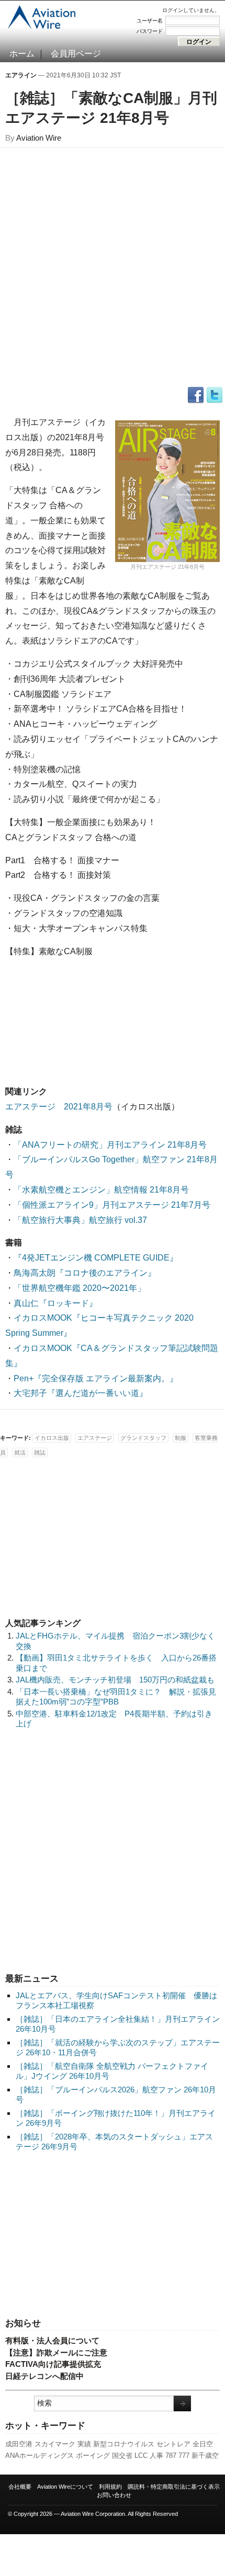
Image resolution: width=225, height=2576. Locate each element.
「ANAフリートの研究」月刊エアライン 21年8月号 (110, 1145)
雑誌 (40, 1452)
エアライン (21, 75)
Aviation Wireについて (65, 2487)
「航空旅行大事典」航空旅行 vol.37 (80, 1220)
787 (171, 2455)
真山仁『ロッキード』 (55, 1303)
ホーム (22, 54)
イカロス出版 (52, 1438)
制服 (181, 1438)
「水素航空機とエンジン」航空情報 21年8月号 (101, 1190)
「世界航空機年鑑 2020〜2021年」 (80, 1288)
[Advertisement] (113, 2236)
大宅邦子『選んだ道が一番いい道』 (81, 1393)
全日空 (203, 2444)
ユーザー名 (150, 21)
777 (184, 2455)
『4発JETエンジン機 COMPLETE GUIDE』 (96, 1258)
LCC (141, 2455)
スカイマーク (55, 2444)
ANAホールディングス (40, 2455)
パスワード (150, 31)
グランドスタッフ (143, 1438)
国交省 (122, 2455)
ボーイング (93, 2455)
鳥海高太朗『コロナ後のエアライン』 (85, 1273)
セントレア (173, 2444)
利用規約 (110, 2487)
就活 (20, 1452)
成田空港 (19, 2444)
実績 (84, 2444)
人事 (156, 2455)
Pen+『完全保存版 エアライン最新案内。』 (96, 1378)
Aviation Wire (39, 138)
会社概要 (20, 2487)
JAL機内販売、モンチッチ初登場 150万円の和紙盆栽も (115, 1680)
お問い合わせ (114, 2495)
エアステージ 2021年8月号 (59, 1107)
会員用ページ (76, 54)
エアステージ (95, 1438)
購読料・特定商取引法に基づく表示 (174, 2487)
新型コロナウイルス (124, 2444)
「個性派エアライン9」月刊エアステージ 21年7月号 (112, 1205)
